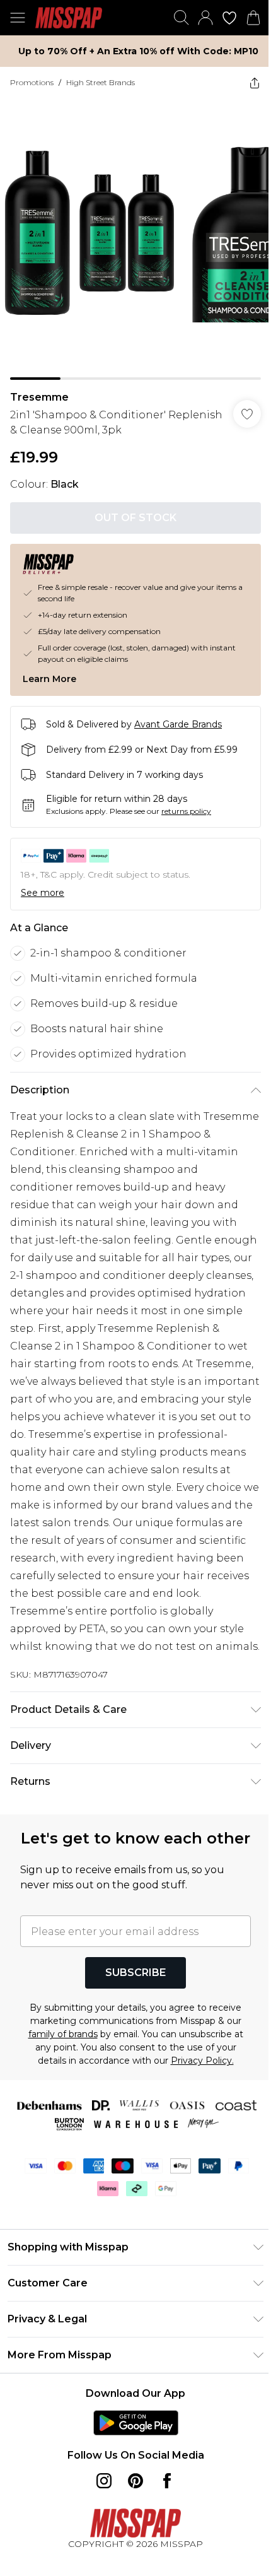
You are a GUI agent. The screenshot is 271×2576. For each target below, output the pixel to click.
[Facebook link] (167, 2481)
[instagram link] (104, 2481)
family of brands (63, 2034)
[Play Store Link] (136, 2423)
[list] (135, 239)
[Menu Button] (18, 18)
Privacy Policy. (202, 2061)
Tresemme (39, 397)
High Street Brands (101, 82)
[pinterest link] (135, 2481)
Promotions (32, 82)
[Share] (255, 83)
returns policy (186, 811)
